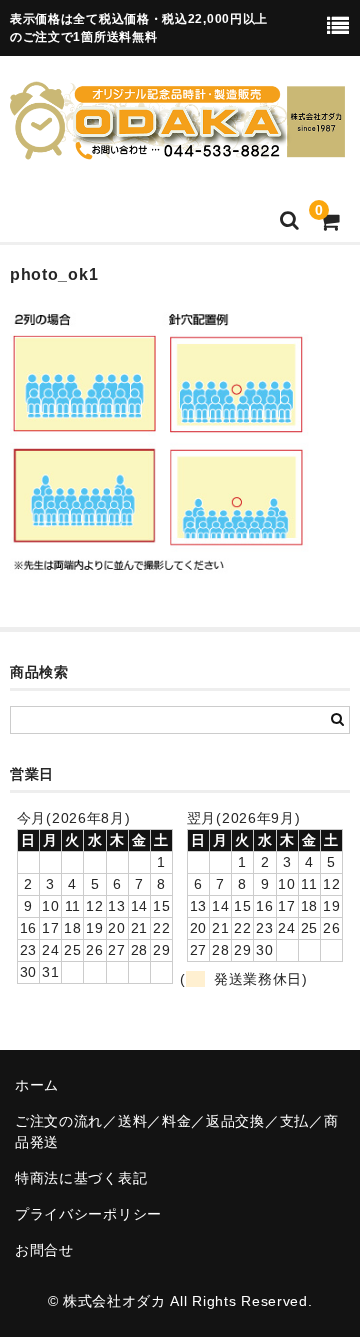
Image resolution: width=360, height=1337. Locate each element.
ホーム (37, 1085)
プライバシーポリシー (88, 1214)
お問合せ (44, 1250)
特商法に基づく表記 (81, 1178)
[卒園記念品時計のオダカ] (177, 147)
